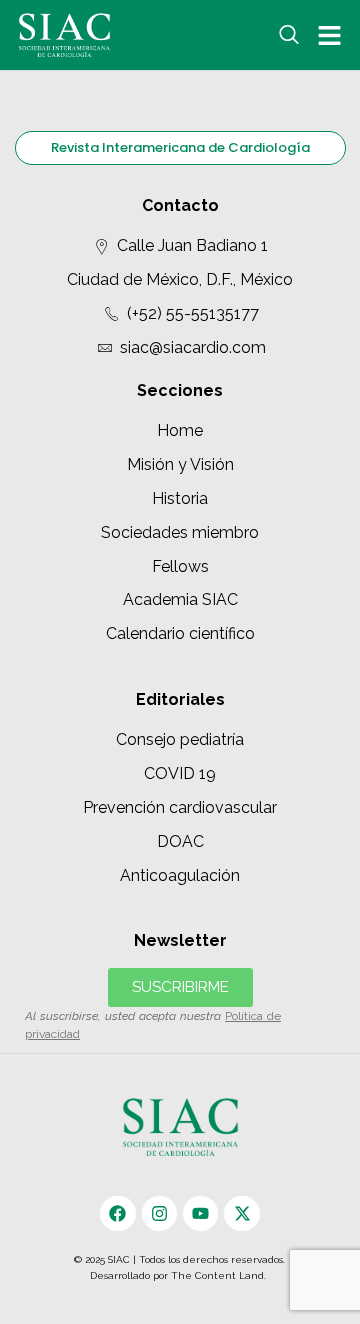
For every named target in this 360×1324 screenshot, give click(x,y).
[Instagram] (159, 1213)
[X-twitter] (241, 1213)
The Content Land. (220, 1275)
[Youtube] (200, 1213)
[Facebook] (117, 1213)
